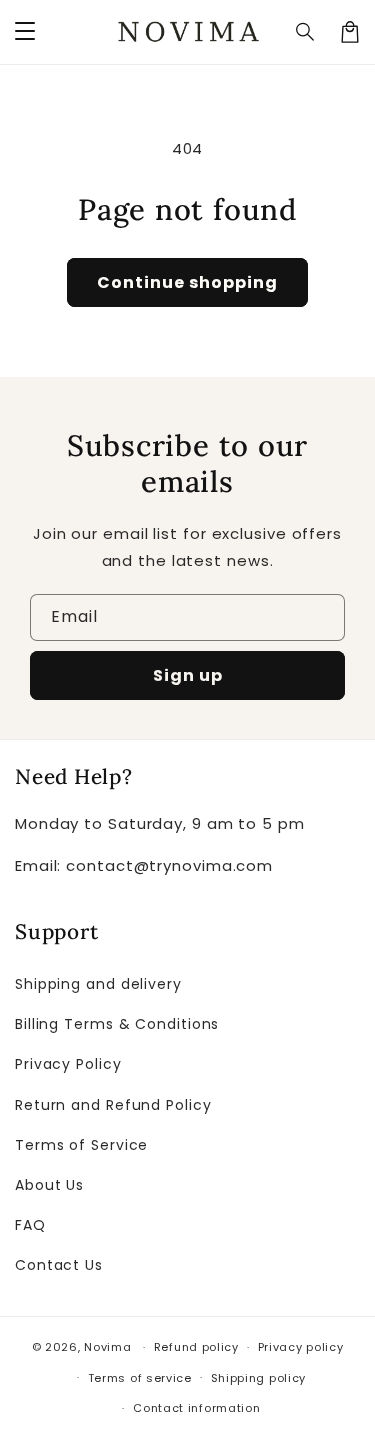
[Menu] (25, 32)
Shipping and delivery (98, 984)
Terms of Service (81, 1145)
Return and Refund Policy (113, 1105)
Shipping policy (259, 1378)
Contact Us (59, 1265)
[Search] (306, 32)
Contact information (196, 1408)
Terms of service (140, 1378)
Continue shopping (187, 282)
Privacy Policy (68, 1064)
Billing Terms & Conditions (117, 1024)
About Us (49, 1185)
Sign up (188, 675)
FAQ (30, 1225)
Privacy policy (301, 1347)
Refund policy (196, 1347)
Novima (107, 1347)
